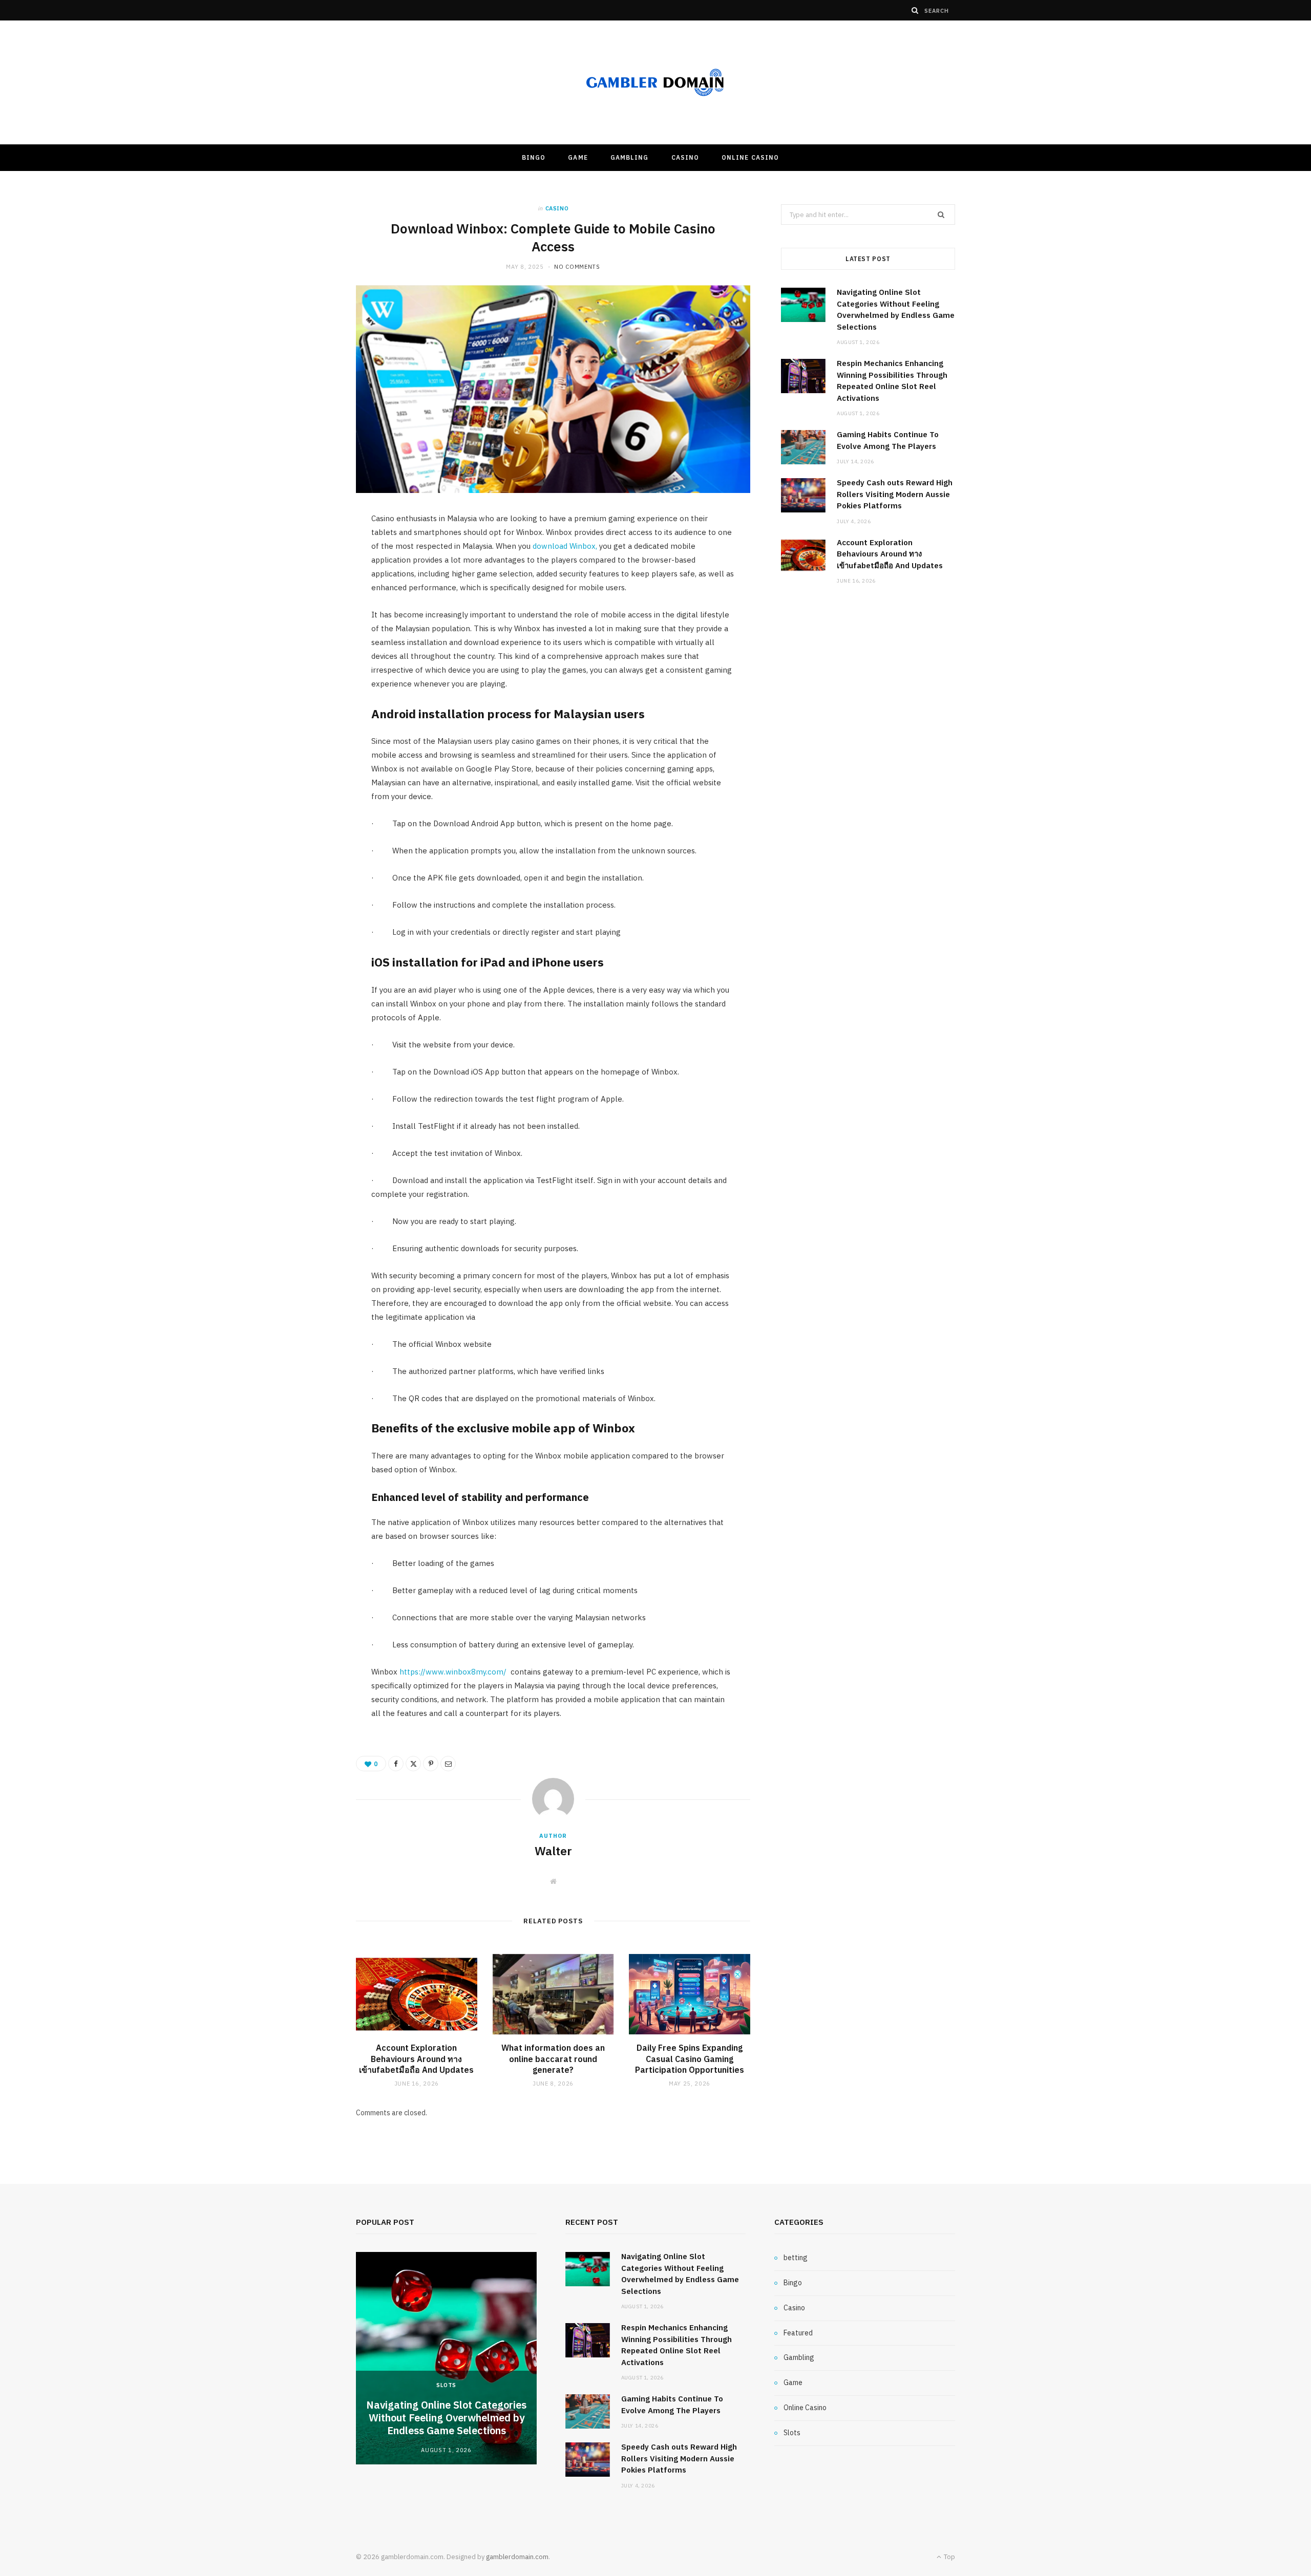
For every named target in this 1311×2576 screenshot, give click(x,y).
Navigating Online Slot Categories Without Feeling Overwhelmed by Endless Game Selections (446, 2418)
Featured (798, 2333)
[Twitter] (413, 1764)
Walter (553, 1851)
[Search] (915, 10)
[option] (446, 2358)
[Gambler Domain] (655, 83)
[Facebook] (396, 1764)
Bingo (534, 157)
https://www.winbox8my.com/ (452, 1672)
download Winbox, (564, 546)
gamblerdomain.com (517, 2557)
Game (578, 157)
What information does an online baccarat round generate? (553, 2059)
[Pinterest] (431, 1764)
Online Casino (750, 157)
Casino (685, 157)
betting (796, 2258)
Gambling (630, 157)
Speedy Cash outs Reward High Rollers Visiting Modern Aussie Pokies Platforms (895, 494)
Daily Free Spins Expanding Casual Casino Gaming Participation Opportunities (690, 2059)
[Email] (448, 1764)
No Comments (577, 267)
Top (949, 2557)
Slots (446, 2385)
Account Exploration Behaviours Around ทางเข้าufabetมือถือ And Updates (416, 2059)
